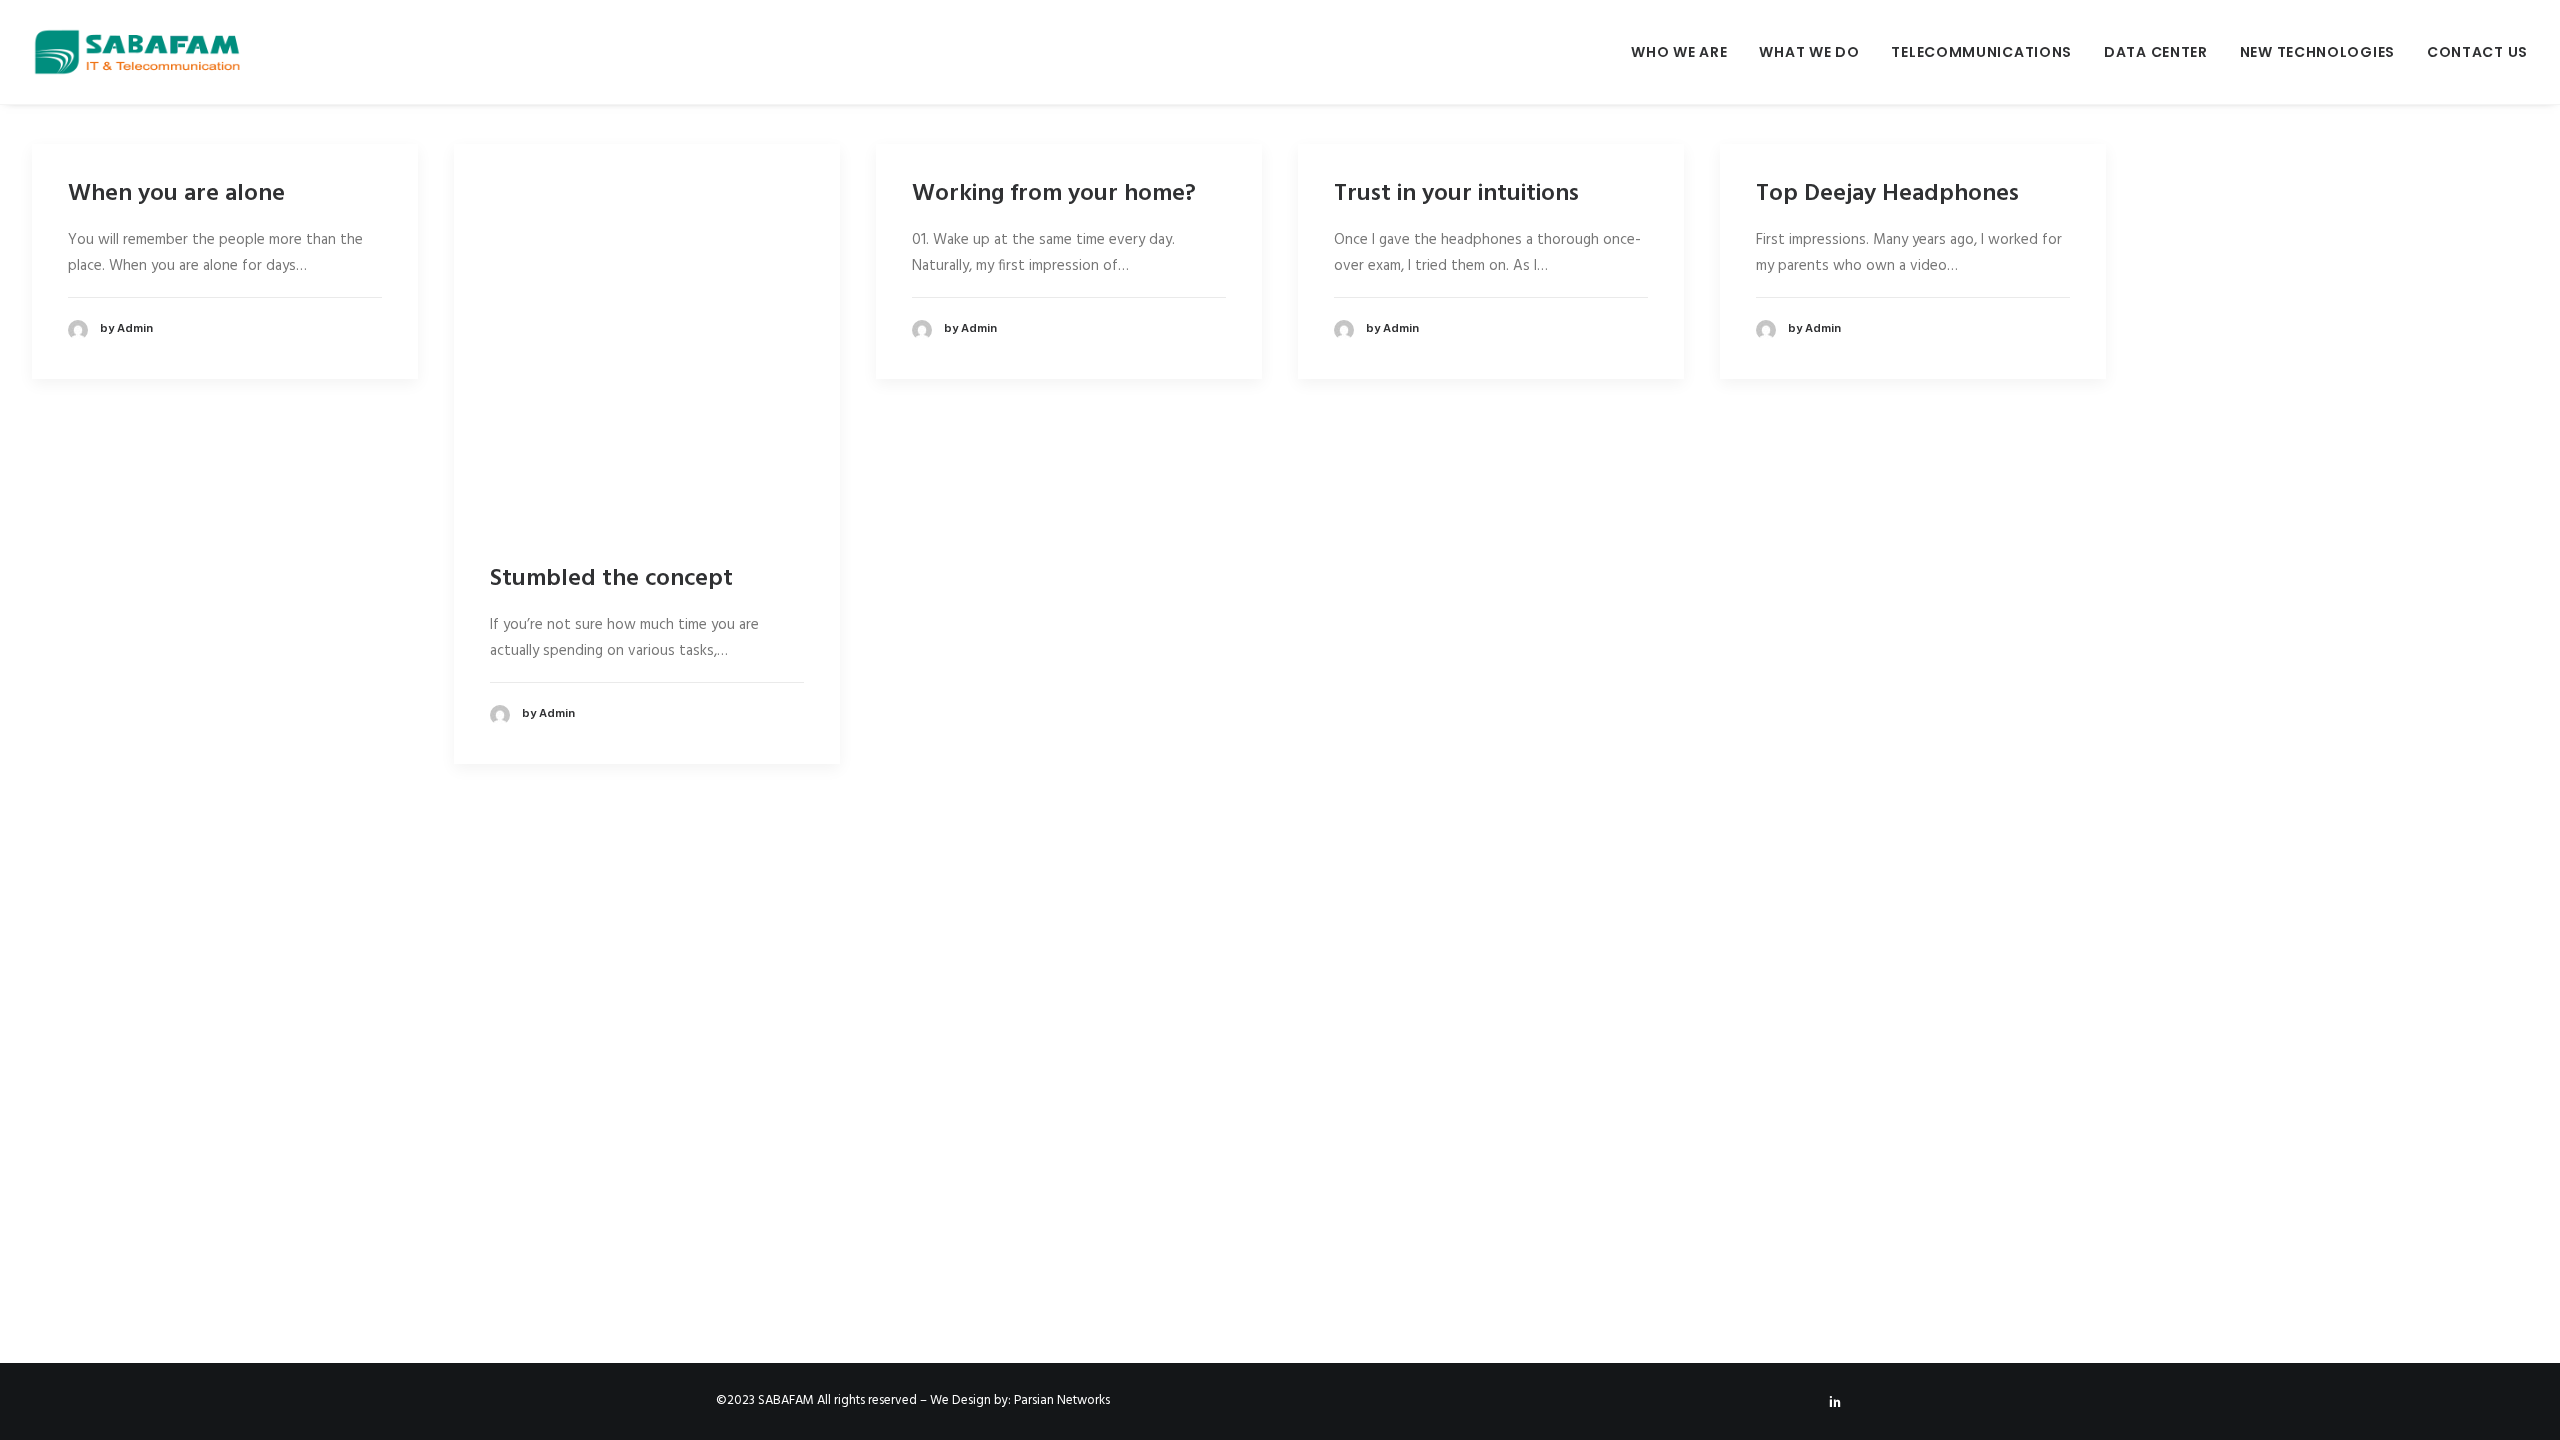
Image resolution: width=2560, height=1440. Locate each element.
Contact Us (2477, 52)
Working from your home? (1054, 194)
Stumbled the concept (611, 579)
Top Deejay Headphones (1887, 194)
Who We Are (1679, 52)
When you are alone (176, 194)
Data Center (2156, 52)
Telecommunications (1981, 52)
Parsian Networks (1062, 1400)
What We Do (1809, 52)
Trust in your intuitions (1456, 194)
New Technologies (2317, 52)
